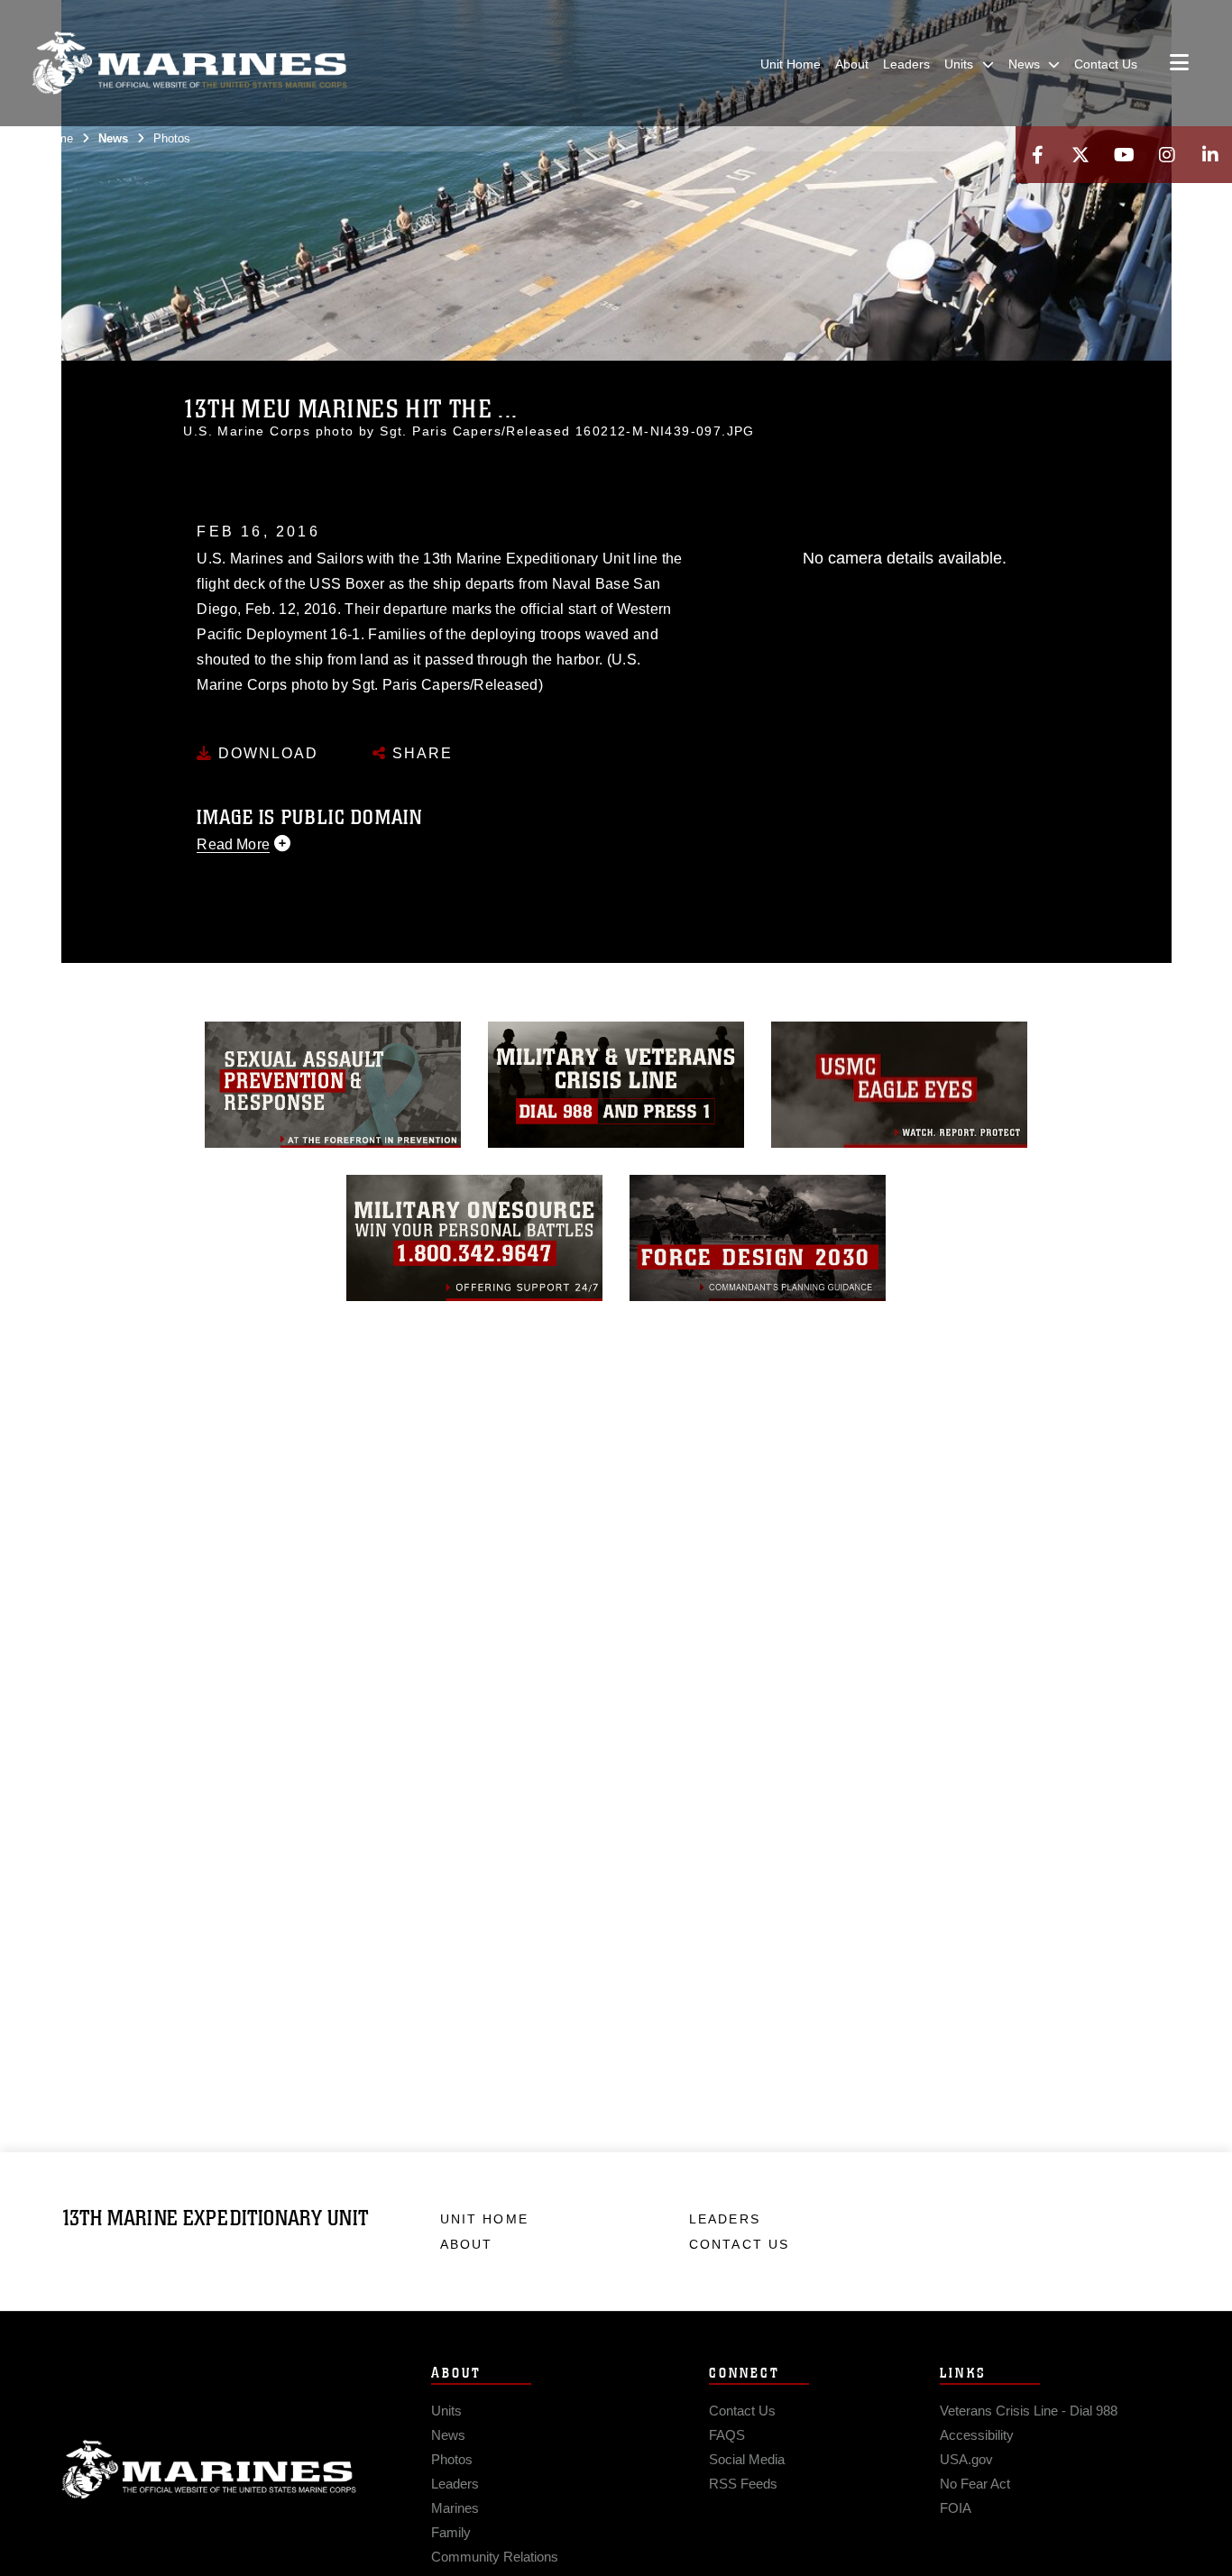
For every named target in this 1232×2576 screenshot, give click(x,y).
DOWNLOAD (266, 753)
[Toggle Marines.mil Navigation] (1179, 64)
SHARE (420, 753)
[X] (1080, 155)
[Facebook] (1037, 155)
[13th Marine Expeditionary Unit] (189, 63)
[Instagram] (1167, 155)
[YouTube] (1124, 155)
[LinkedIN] (1210, 155)
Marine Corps (209, 2470)
